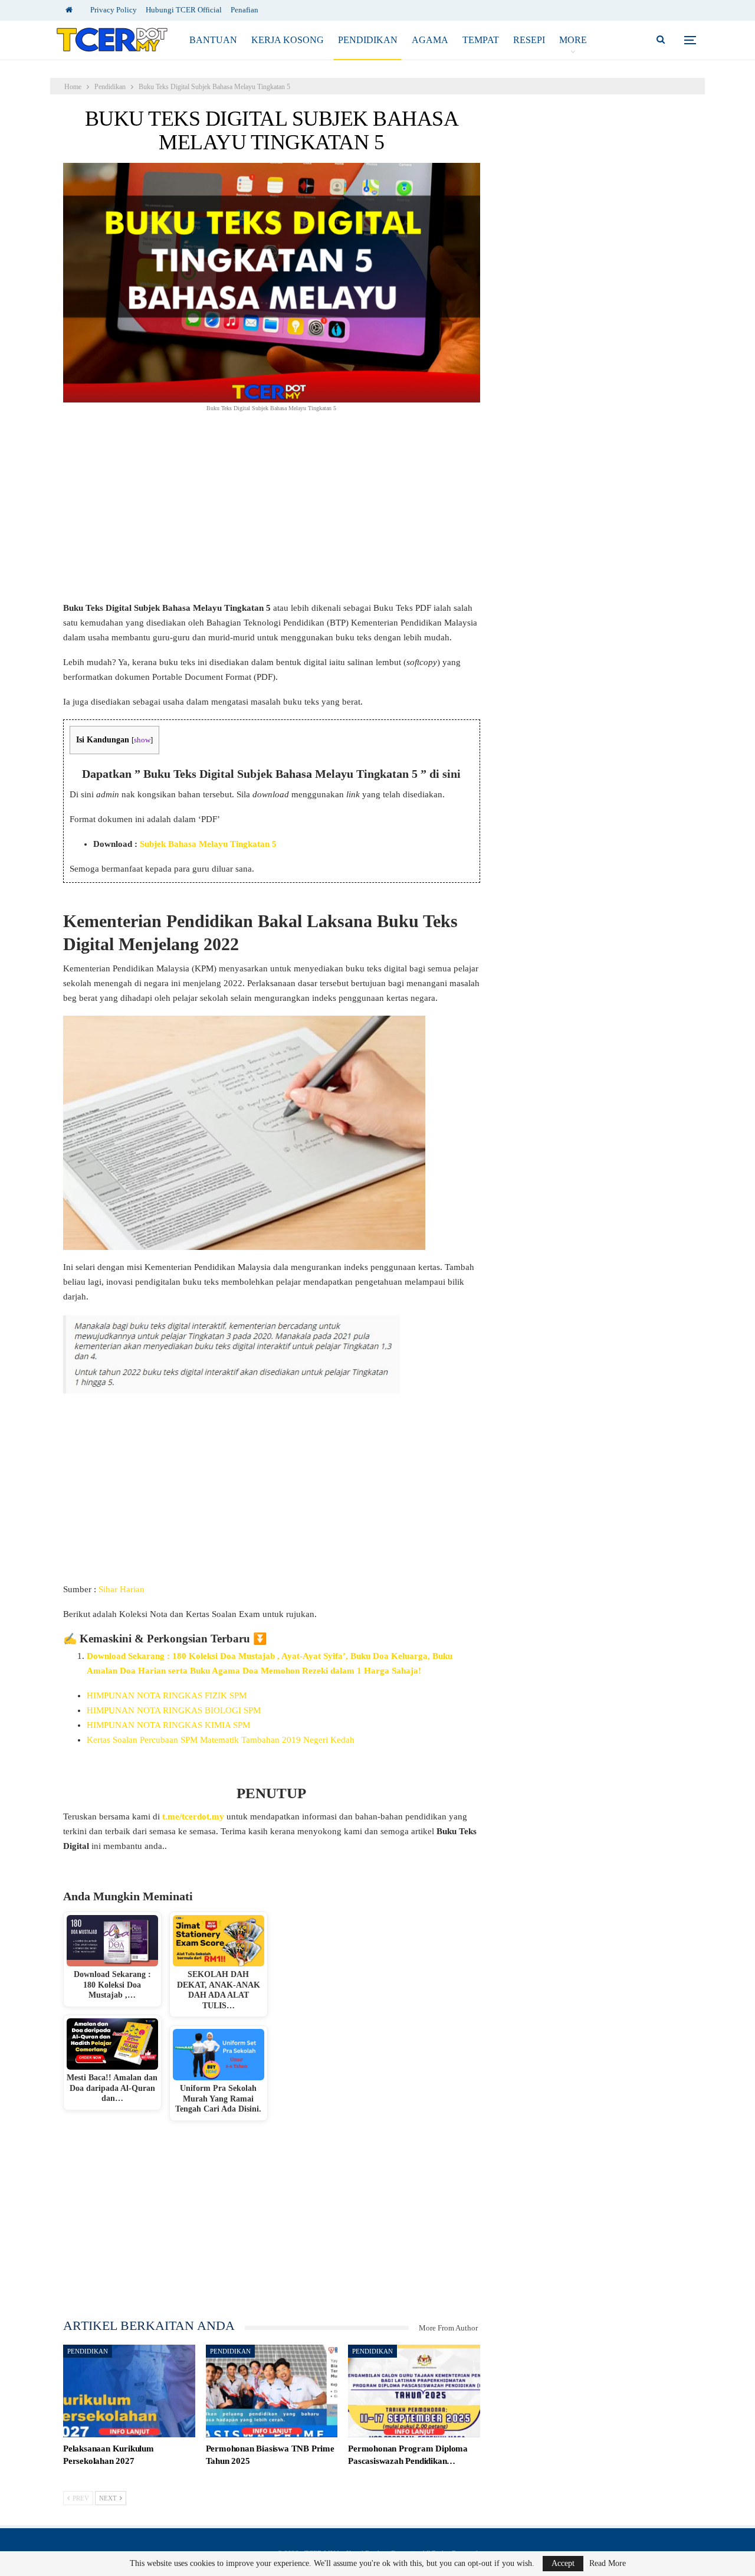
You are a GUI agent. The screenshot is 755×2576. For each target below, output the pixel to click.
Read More (608, 2564)
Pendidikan (368, 40)
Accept (563, 2563)
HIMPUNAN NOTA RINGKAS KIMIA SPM (168, 1725)
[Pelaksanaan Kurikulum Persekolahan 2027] (129, 2391)
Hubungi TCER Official (184, 10)
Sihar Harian (122, 1589)
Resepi (529, 40)
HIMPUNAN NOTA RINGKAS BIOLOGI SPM (174, 1710)
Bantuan (213, 40)
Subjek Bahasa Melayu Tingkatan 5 (208, 844)
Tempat (481, 40)
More (573, 40)
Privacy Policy (114, 10)
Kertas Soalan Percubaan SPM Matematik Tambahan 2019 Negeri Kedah (221, 1740)
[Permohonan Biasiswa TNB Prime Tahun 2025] (272, 2391)
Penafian (244, 10)
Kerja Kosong (288, 40)
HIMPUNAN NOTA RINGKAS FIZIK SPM (167, 1695)
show (142, 740)
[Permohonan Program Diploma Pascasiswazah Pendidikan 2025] (414, 2391)
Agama (430, 40)
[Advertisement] (272, 513)
